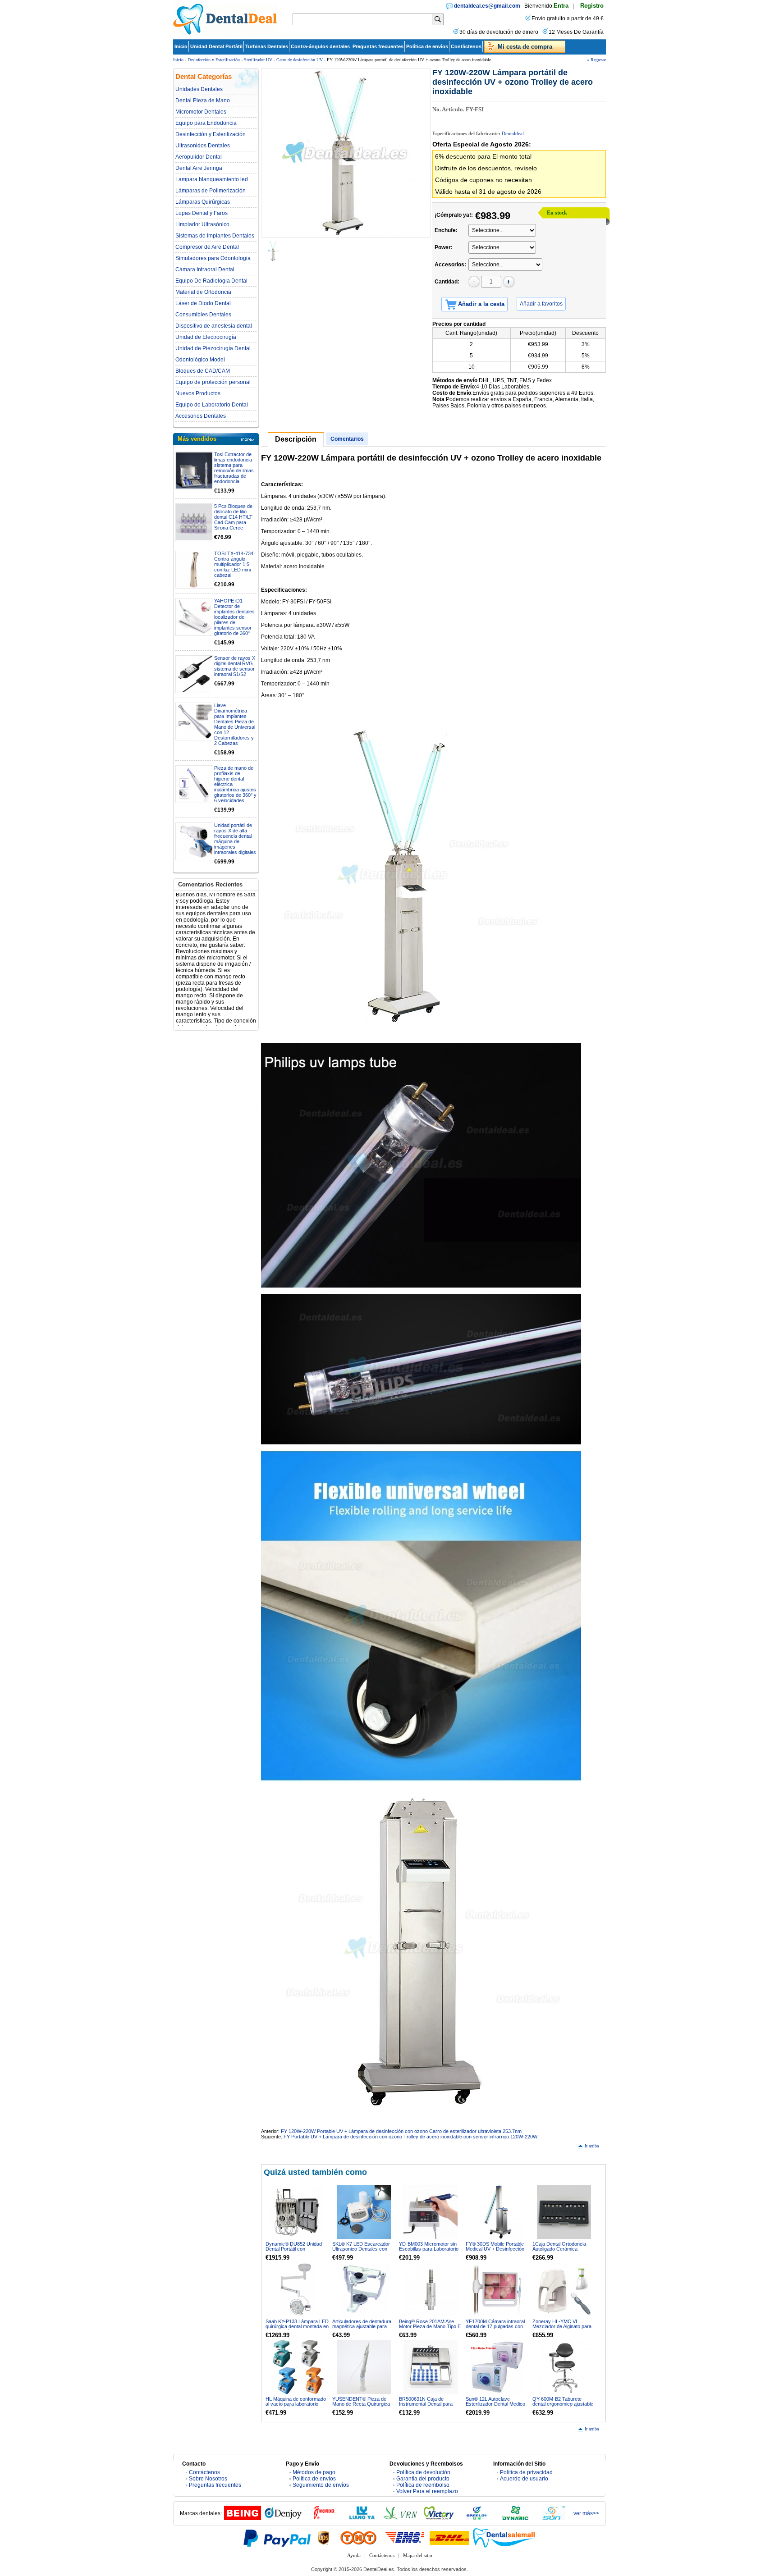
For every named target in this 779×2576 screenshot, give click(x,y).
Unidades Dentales (199, 89)
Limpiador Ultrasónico (202, 224)
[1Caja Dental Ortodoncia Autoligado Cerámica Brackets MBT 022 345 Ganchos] (564, 2212)
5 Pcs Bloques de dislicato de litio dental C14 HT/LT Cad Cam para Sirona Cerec (233, 517)
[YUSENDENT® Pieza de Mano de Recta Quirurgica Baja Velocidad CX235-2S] (364, 2367)
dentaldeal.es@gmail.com (487, 6)
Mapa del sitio (418, 2555)
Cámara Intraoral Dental (205, 269)
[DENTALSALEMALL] (504, 2538)
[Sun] (554, 2518)
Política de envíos (427, 46)
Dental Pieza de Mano (203, 100)
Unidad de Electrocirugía (206, 337)
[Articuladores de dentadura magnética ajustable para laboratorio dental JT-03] (364, 2289)
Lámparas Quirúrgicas (203, 202)
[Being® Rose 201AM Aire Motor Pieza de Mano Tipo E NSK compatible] (431, 2289)
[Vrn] (400, 2518)
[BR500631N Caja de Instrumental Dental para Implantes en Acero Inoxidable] (431, 2367)
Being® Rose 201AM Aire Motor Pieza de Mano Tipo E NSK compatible (430, 2326)
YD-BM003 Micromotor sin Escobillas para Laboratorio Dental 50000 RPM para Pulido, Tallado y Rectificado (429, 2251)
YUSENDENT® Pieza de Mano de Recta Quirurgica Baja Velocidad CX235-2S (361, 2404)
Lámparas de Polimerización (211, 191)
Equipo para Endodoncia (206, 123)
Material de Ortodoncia (203, 292)
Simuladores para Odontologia (213, 258)
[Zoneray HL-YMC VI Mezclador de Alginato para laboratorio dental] (564, 2289)
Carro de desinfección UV (300, 60)
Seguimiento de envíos (321, 2485)
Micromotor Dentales (201, 112)
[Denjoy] (283, 2518)
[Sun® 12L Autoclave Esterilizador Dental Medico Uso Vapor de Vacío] (497, 2367)
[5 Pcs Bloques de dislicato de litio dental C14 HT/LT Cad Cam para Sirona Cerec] (194, 522)
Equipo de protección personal (213, 382)
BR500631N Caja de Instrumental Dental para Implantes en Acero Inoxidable (426, 2406)
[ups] (324, 2538)
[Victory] (439, 2518)
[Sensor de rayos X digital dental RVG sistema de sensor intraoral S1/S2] (194, 674)
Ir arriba (592, 2146)
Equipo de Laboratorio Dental (212, 405)
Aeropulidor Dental (199, 157)
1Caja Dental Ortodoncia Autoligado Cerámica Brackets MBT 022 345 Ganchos (559, 2251)
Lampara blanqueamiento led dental (212, 179)
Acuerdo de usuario (524, 2479)
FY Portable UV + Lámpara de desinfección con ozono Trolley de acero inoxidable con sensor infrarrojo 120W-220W (410, 2137)
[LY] (362, 2518)
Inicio (181, 46)
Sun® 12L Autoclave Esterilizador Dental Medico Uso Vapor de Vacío (495, 2404)
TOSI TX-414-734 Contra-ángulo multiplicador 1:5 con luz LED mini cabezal (234, 564)
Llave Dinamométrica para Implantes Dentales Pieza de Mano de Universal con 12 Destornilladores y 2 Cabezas (235, 724)
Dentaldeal (513, 133)
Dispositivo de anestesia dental (214, 326)
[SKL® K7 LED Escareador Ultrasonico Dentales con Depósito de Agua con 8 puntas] (364, 2212)
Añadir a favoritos (541, 304)
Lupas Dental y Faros (202, 213)
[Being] (243, 2518)
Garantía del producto (423, 2479)
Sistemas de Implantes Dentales (215, 236)
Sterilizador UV (258, 60)
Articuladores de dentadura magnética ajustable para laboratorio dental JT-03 (362, 2326)
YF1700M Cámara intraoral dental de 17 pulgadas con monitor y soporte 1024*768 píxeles (496, 2329)
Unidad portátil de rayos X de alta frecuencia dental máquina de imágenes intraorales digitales (235, 839)
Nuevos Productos (198, 393)
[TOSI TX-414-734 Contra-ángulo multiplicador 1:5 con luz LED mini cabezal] (194, 570)
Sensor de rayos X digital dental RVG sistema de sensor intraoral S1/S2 (235, 666)
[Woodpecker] (324, 2518)
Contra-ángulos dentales (320, 46)
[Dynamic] (515, 2518)
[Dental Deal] (225, 33)
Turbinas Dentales (267, 46)
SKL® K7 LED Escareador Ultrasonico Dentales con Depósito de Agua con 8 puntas (361, 2251)
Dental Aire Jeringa (199, 168)
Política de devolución (423, 2472)
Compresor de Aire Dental (207, 247)
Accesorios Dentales (201, 416)
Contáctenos (466, 46)
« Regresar (596, 60)
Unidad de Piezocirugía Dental (213, 348)
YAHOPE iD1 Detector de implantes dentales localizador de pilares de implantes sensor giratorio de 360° (234, 617)
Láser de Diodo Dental (203, 303)
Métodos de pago (314, 2472)
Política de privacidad (526, 2472)
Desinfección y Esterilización (214, 60)
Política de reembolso (423, 2485)
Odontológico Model (200, 360)
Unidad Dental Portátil (216, 46)
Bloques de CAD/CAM (203, 371)
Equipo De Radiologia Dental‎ (211, 281)
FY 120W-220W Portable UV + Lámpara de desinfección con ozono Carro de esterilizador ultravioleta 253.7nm (401, 2131)
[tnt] (358, 2538)
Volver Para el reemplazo (427, 2491)
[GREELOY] (477, 2518)
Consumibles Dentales (203, 315)
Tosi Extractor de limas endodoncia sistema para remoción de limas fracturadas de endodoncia (234, 468)
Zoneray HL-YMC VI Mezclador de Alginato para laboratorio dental (562, 2326)
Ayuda (354, 2555)
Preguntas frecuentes (378, 46)
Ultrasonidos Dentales (203, 146)
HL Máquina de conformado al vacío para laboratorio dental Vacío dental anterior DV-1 (296, 2406)
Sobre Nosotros (208, 2479)
